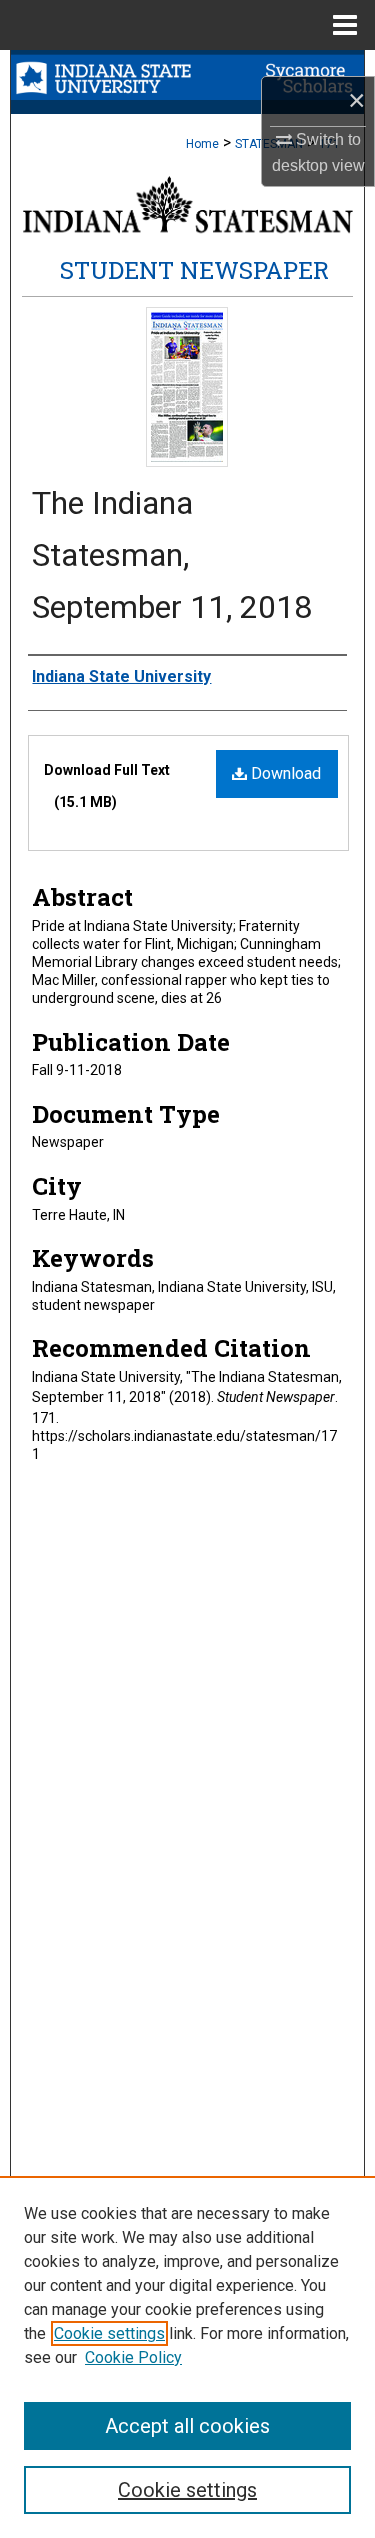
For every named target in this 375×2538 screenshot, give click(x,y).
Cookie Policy (133, 2357)
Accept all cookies (187, 2426)
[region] (187, 2357)
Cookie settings (109, 2333)
